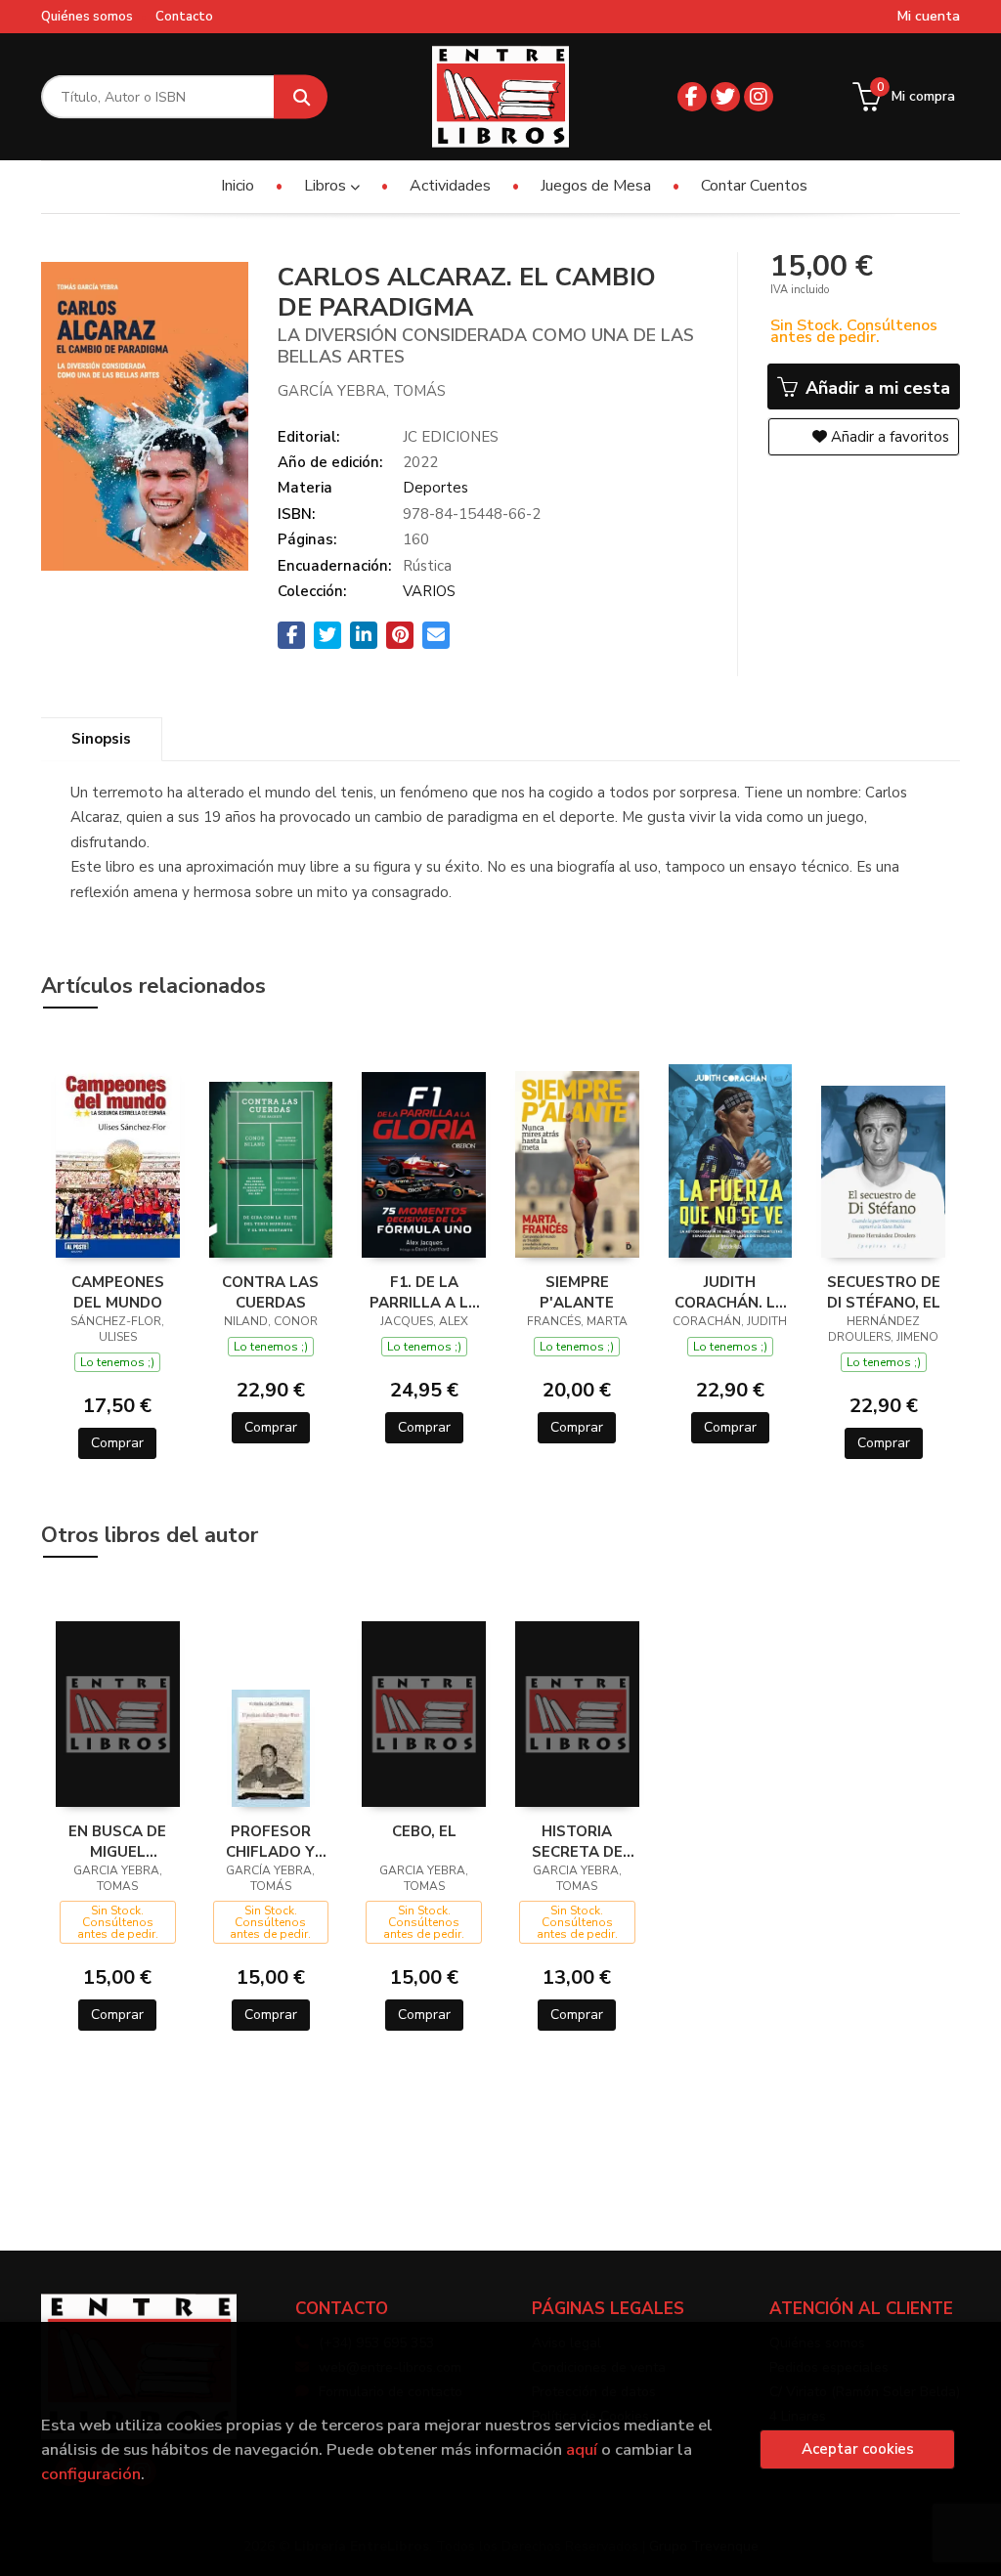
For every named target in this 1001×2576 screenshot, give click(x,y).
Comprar (117, 1443)
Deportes (435, 488)
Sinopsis (101, 739)
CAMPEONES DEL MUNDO (118, 1292)
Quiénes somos (87, 17)
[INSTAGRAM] (759, 97)
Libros (327, 186)
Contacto (184, 17)
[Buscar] (301, 97)
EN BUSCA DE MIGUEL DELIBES (117, 1841)
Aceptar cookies (858, 2449)
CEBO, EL (424, 1831)
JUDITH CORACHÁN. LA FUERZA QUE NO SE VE (730, 1292)
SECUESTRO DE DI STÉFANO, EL (884, 1292)
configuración (91, 2474)
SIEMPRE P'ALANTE (577, 1292)
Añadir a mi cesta (875, 388)
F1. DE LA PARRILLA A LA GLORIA (424, 1292)
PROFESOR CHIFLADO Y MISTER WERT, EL (270, 1841)
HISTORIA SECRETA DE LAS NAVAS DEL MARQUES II (577, 1841)
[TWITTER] (725, 97)
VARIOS (429, 591)
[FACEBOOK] (692, 97)
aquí (582, 2449)
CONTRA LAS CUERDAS (270, 1292)
